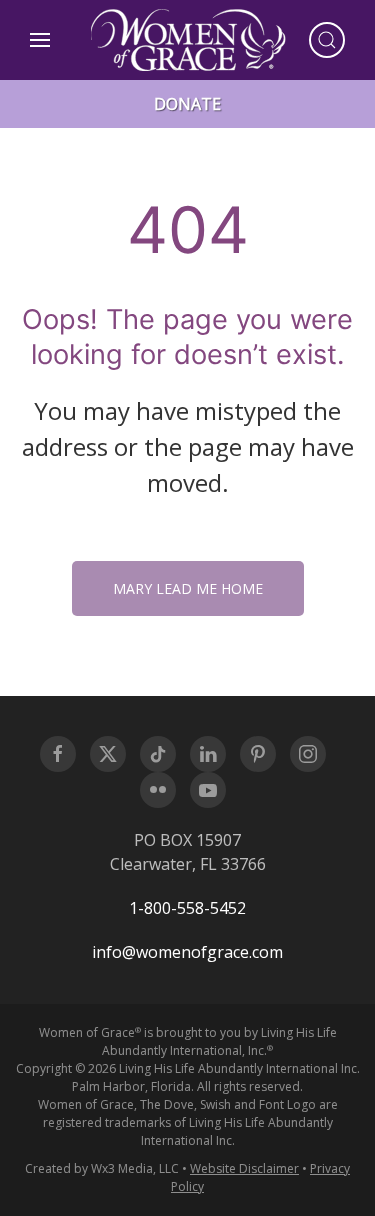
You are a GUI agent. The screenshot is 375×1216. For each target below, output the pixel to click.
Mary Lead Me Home (188, 588)
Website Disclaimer (244, 1168)
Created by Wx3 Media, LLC (102, 1168)
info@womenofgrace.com (187, 952)
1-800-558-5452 (187, 908)
